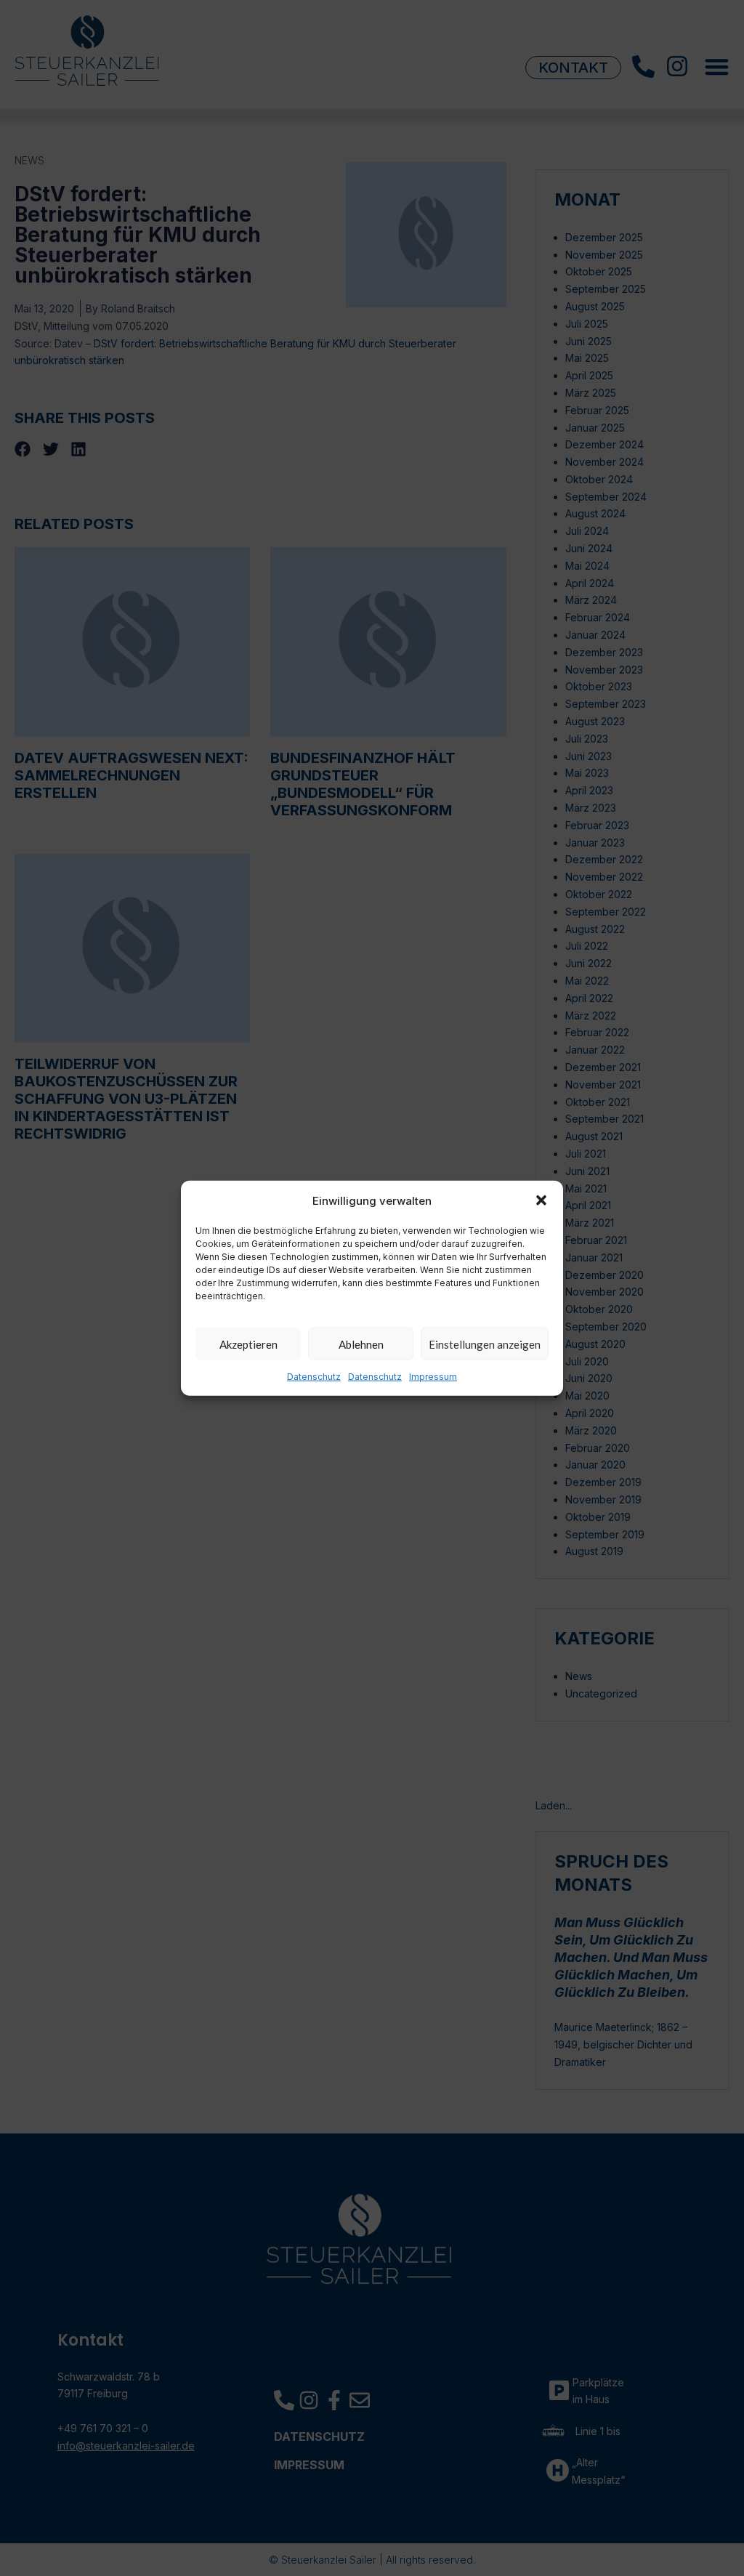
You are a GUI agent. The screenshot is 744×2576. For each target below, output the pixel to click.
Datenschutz (314, 1377)
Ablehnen (361, 1344)
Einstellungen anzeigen (485, 1344)
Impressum (433, 1377)
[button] (541, 1200)
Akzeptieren (248, 1344)
